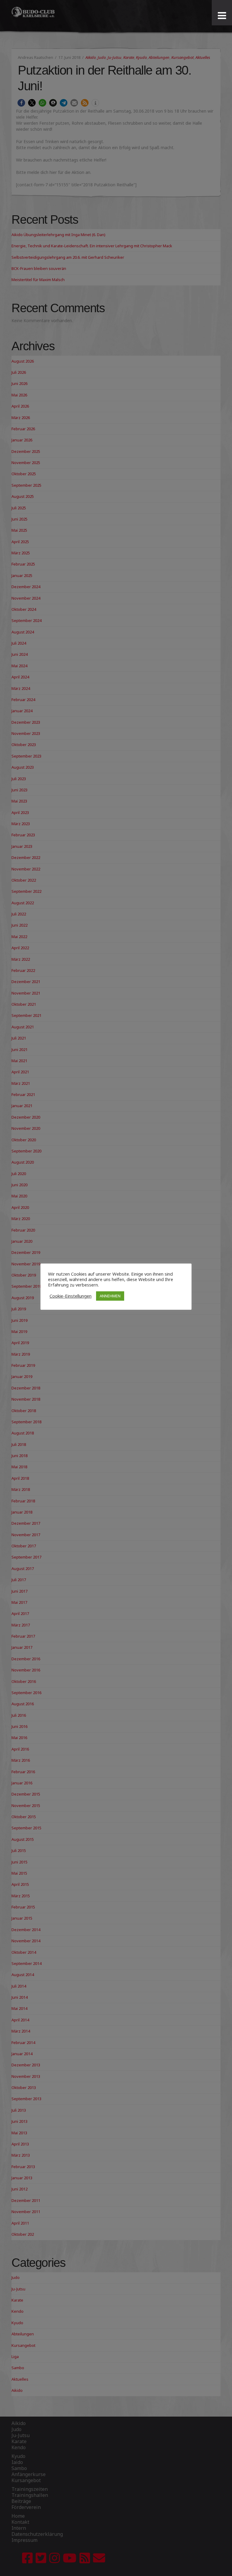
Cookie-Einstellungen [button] (71, 1296)
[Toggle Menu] (222, 16)
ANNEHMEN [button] (110, 1296)
